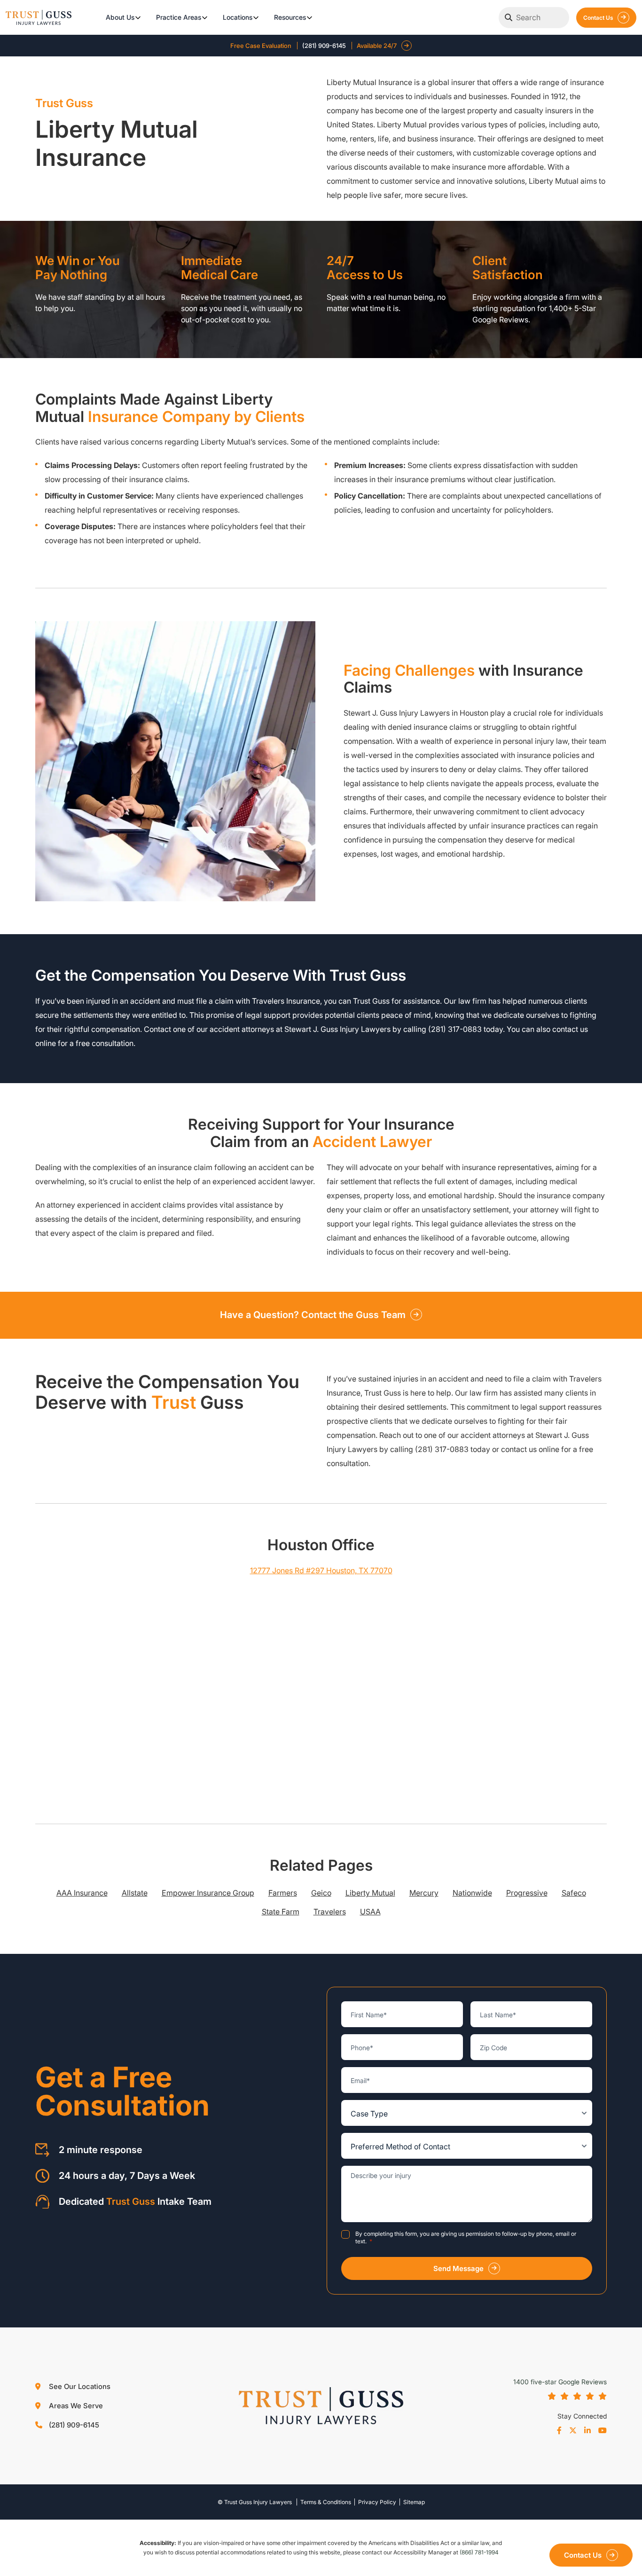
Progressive (527, 1893)
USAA (370, 1912)
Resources (290, 17)
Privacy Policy (377, 2502)
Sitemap (414, 2502)
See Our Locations (79, 2386)
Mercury (424, 1893)
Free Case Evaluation (261, 46)
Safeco (574, 1893)
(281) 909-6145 (324, 46)
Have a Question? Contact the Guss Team (313, 1315)
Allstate (135, 1893)
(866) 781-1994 (479, 2552)
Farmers (283, 1893)
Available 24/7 (377, 46)
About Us (120, 17)
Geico (321, 1893)
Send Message (458, 2268)
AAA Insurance (82, 1893)
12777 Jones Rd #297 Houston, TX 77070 (321, 1570)
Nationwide (472, 1893)
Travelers (330, 1912)
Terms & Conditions (326, 2502)
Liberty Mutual (370, 1893)
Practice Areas (179, 17)
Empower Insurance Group (208, 1893)
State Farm (281, 1912)
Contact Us (598, 18)
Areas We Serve (75, 2406)
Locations (238, 17)
